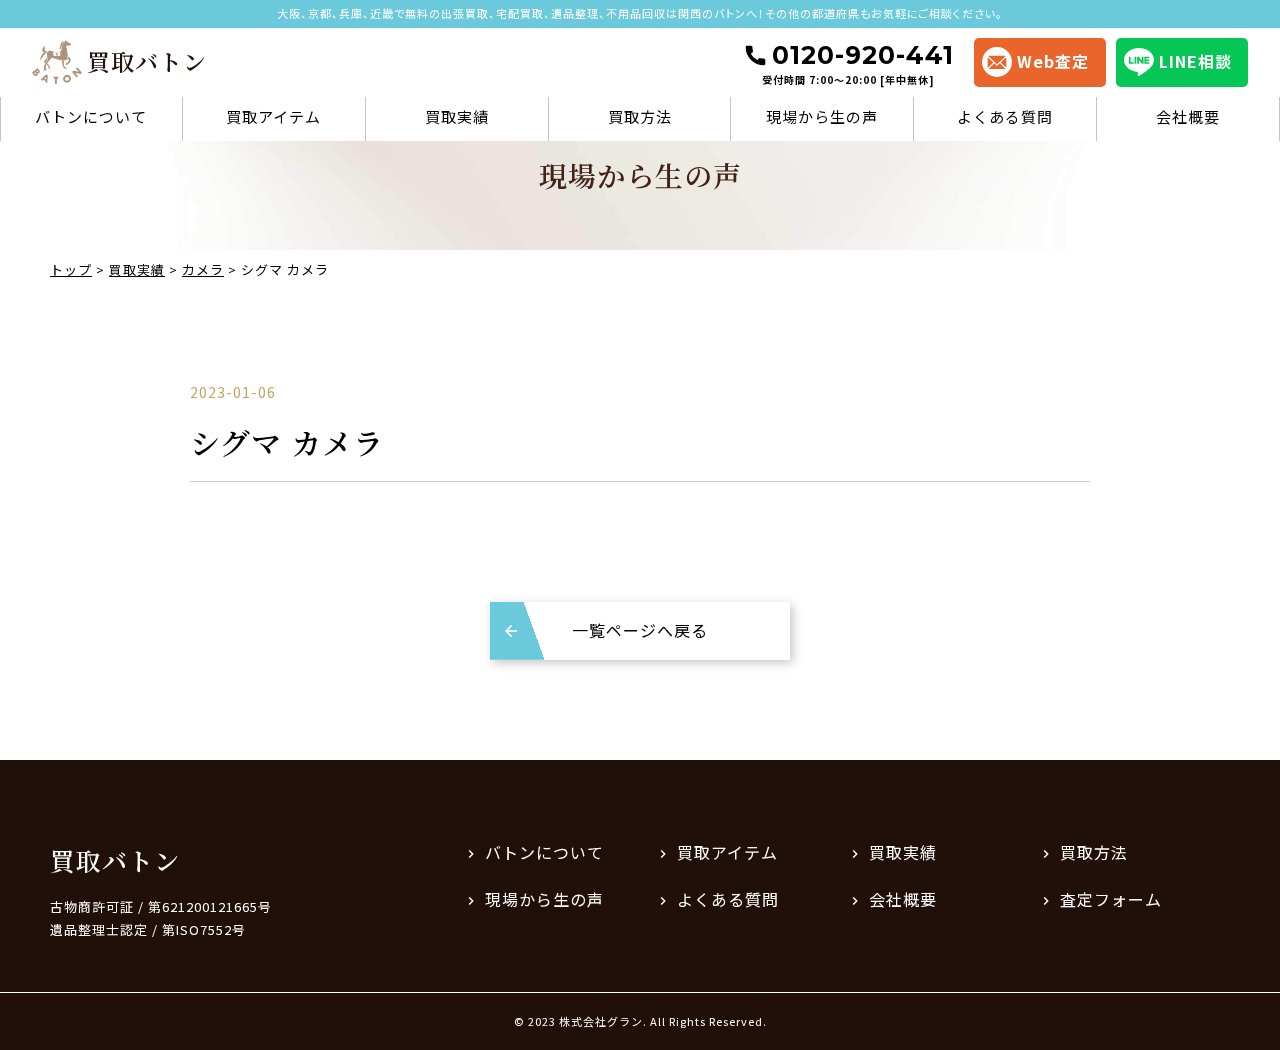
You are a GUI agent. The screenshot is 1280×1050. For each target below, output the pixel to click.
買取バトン (115, 860)
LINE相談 (1195, 61)
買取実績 (457, 116)
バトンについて (91, 116)
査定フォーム (1111, 899)
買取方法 (640, 116)
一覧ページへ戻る (640, 630)
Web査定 (1053, 61)
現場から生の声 (822, 116)
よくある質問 (1005, 116)
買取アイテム (273, 116)
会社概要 (1188, 116)
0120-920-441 (858, 63)
